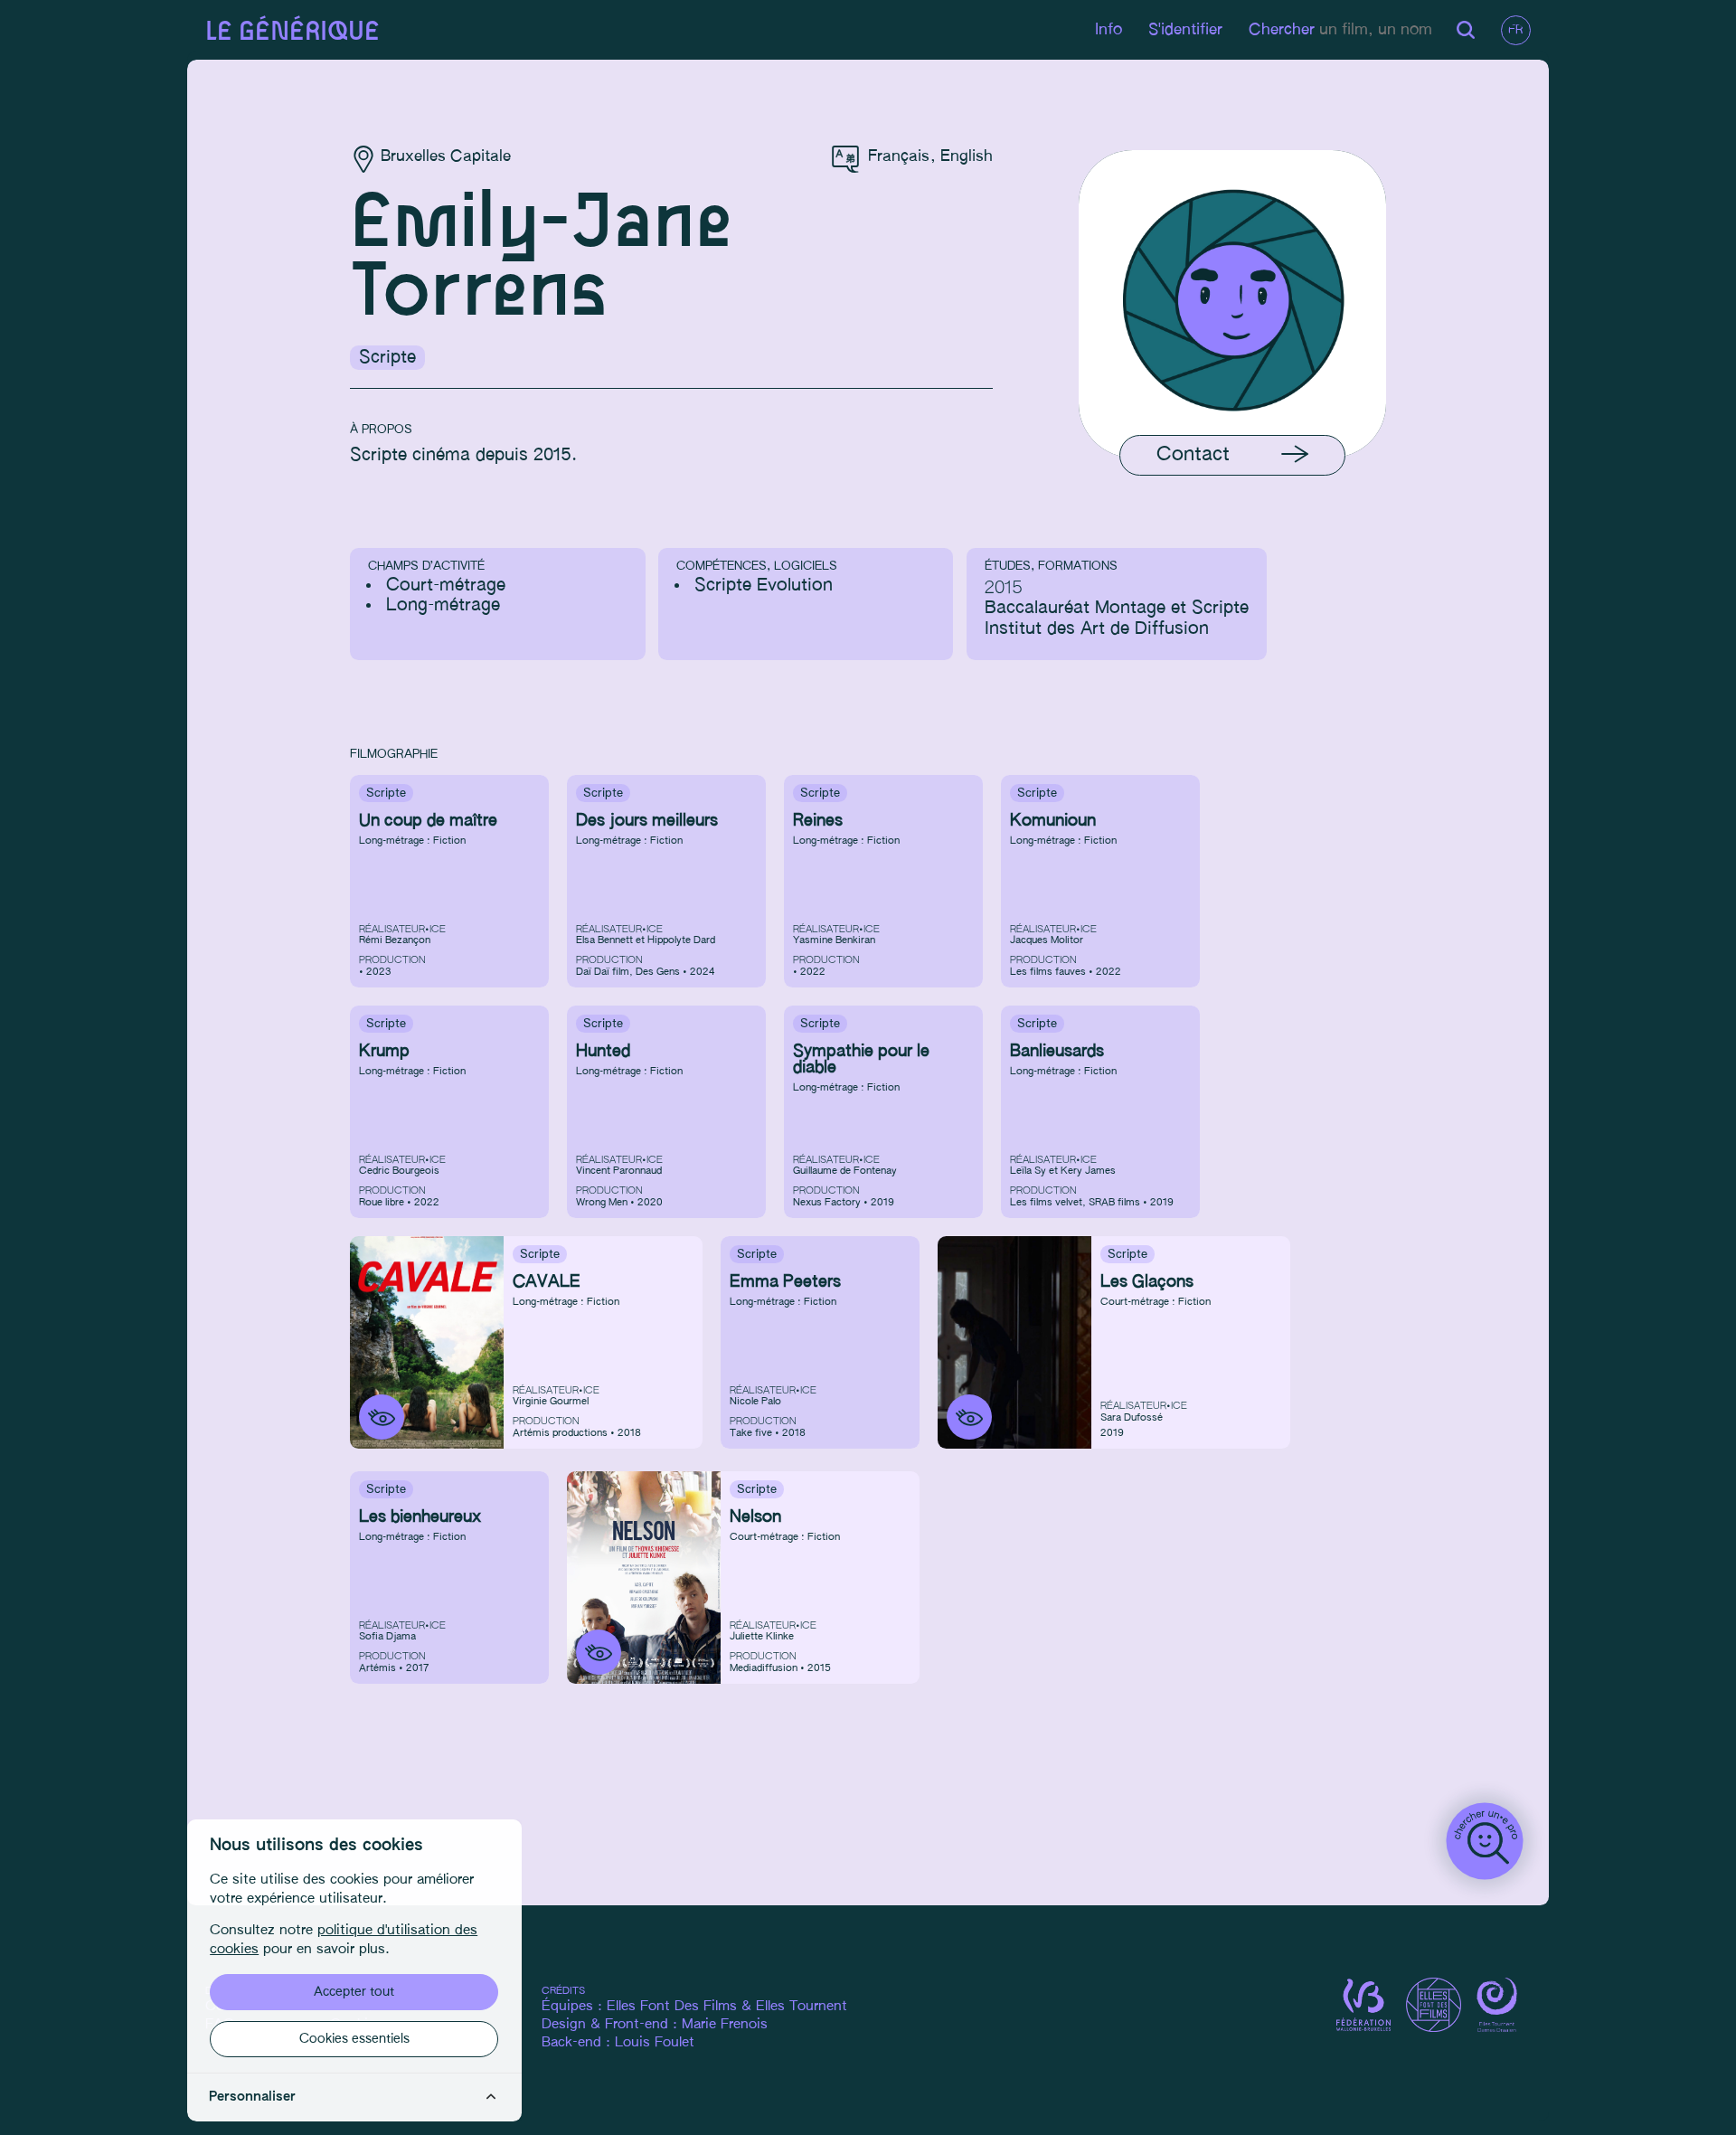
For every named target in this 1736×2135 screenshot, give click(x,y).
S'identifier (1185, 30)
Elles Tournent (802, 2007)
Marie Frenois (725, 2025)
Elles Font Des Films (672, 2007)
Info (1109, 30)
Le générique (292, 32)
